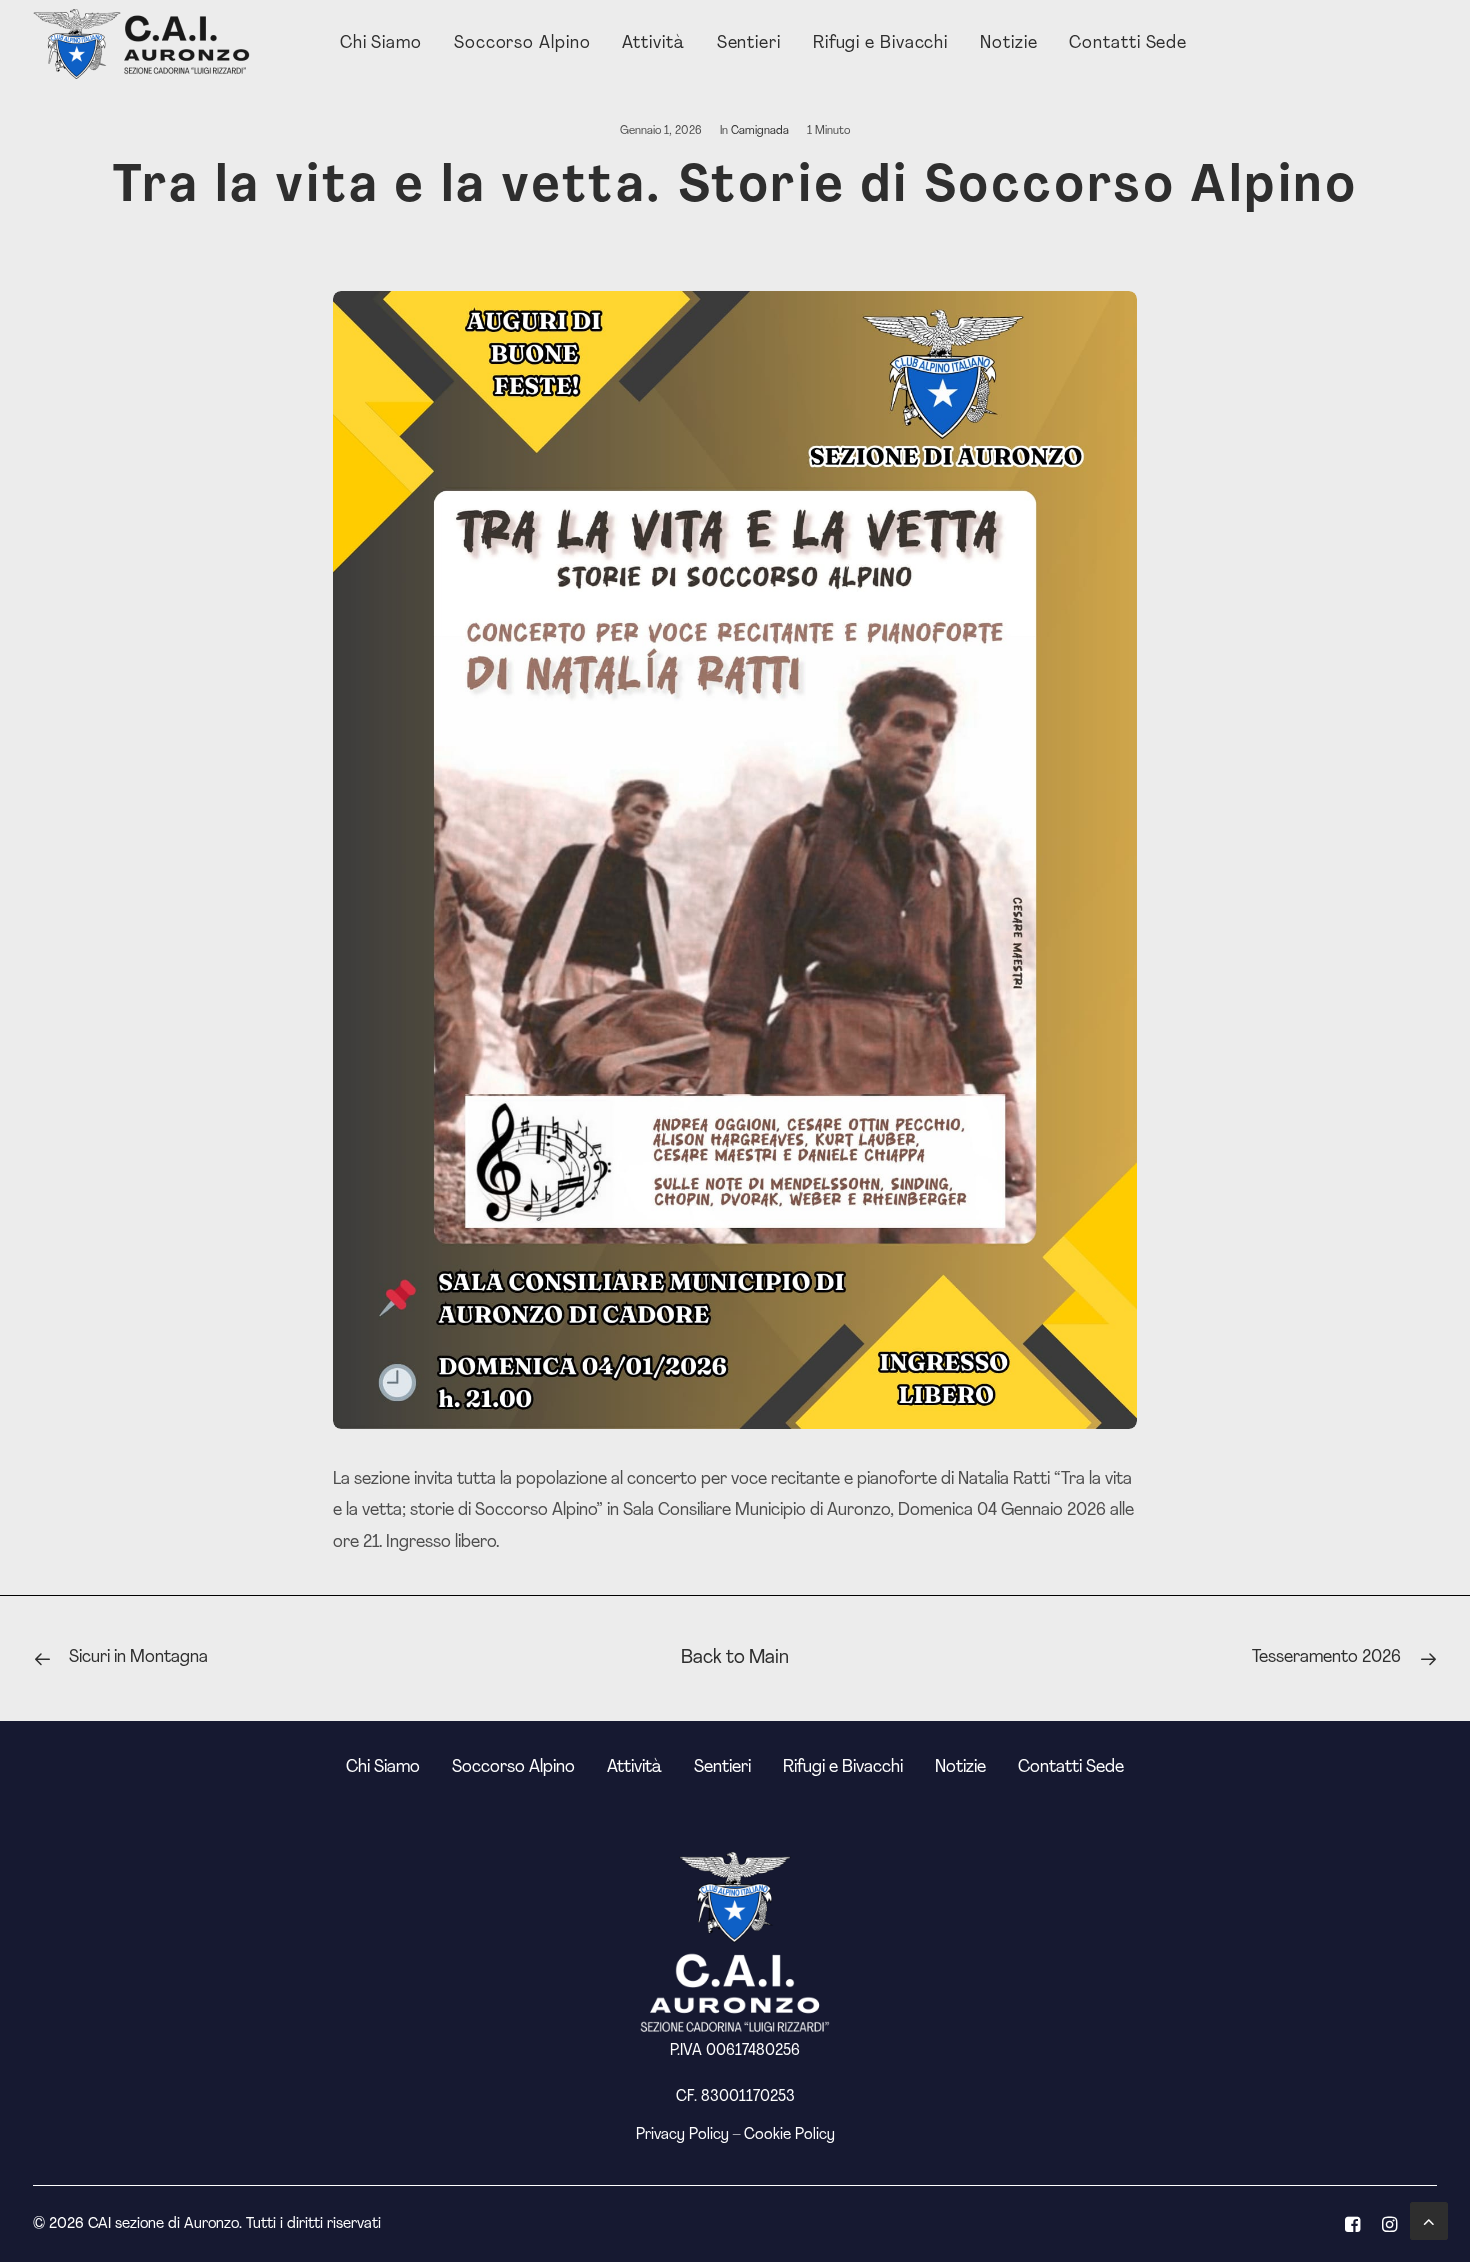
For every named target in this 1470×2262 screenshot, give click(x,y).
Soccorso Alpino (522, 44)
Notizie (1008, 44)
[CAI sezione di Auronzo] (143, 44)
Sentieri (749, 44)
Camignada (760, 131)
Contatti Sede (1128, 44)
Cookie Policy (789, 2135)
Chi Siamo (381, 44)
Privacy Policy (682, 2135)
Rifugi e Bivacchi (880, 44)
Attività (653, 44)
